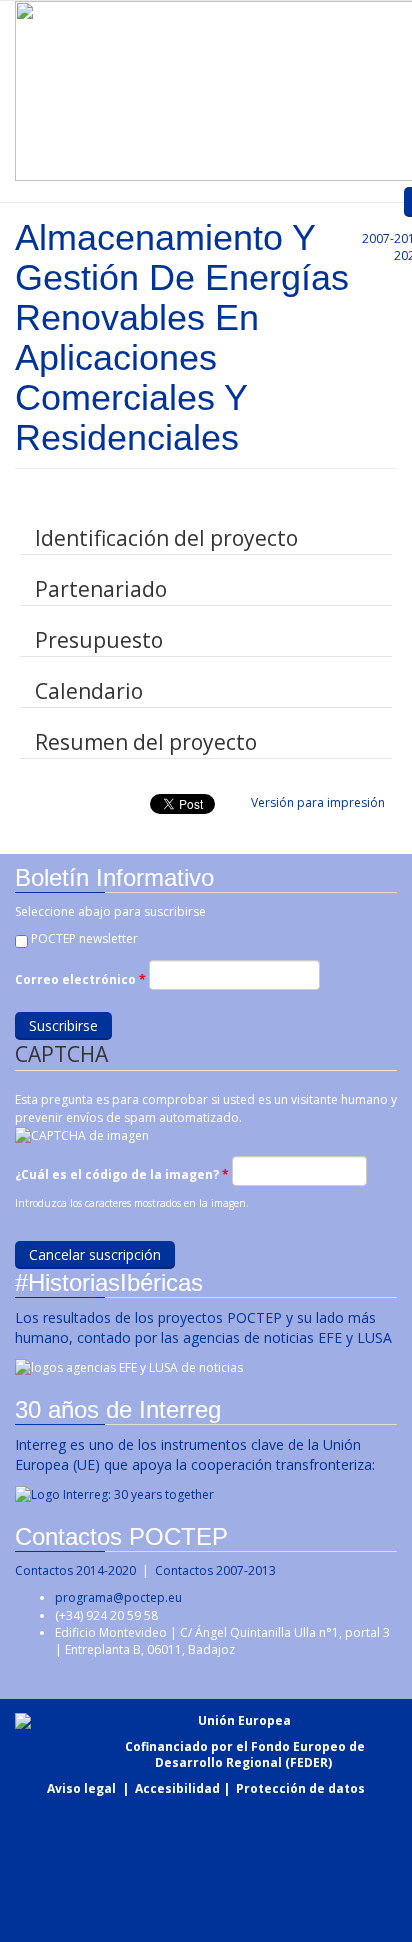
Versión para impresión (318, 802)
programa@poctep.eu (118, 1597)
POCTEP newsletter (84, 938)
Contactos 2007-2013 (215, 1570)
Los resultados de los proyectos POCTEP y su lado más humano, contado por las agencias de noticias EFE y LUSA (203, 1327)
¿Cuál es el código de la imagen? (122, 1174)
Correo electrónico (80, 979)
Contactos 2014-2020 (75, 1570)
